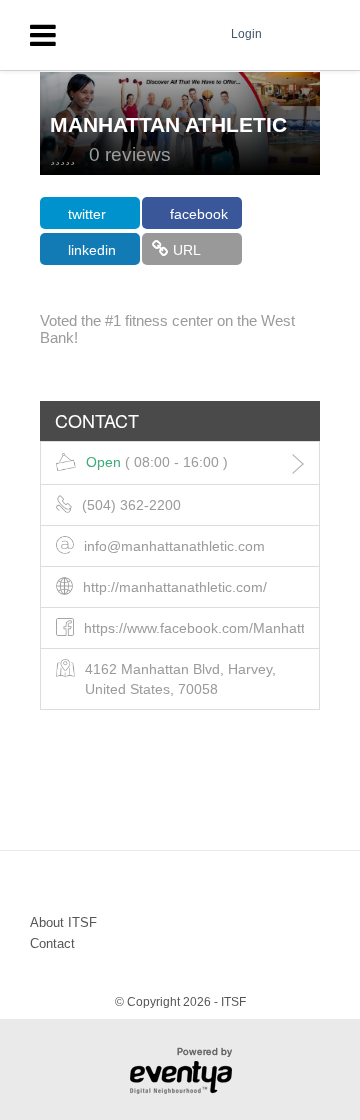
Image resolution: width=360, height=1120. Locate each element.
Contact (52, 943)
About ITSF (63, 922)
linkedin (92, 250)
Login (246, 34)
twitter (87, 214)
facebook (199, 214)
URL (187, 250)
